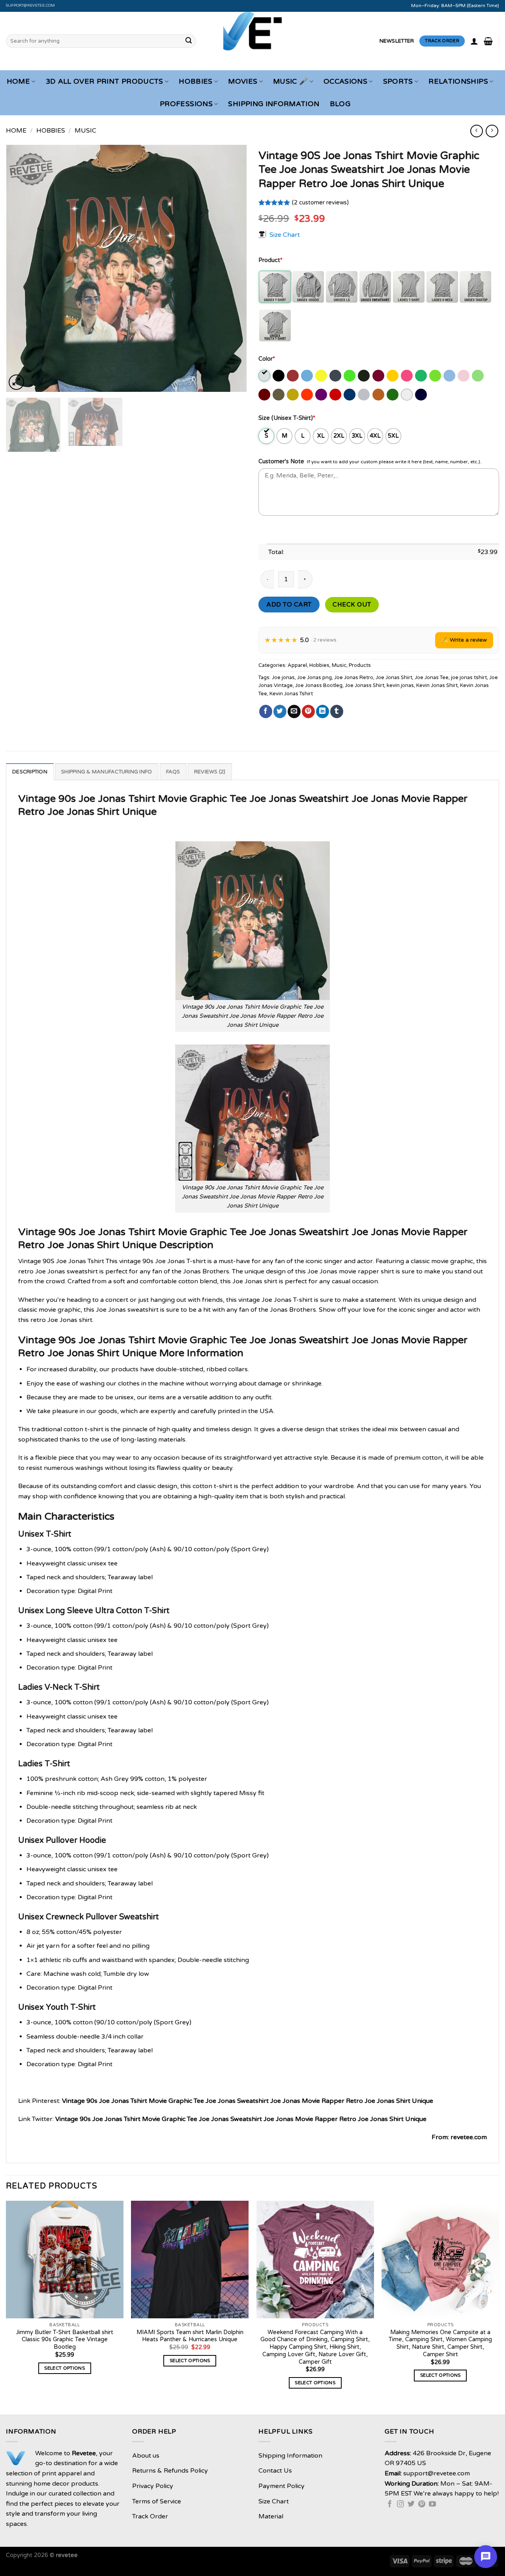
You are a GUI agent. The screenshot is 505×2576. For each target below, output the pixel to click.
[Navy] (422, 395)
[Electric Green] (350, 376)
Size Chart (285, 234)
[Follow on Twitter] (411, 2505)
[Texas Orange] (379, 395)
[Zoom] (16, 382)
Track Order (150, 2516)
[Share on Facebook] (266, 711)
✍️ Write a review (464, 640)
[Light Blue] (450, 376)
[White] (407, 395)
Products (360, 665)
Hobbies (195, 81)
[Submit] (189, 41)
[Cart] (488, 41)
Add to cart (289, 605)
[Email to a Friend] (294, 711)
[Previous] (21, 269)
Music (85, 131)
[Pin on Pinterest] (308, 711)
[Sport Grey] (364, 395)
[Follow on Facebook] (390, 2505)
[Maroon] (265, 395)
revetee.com (469, 2137)
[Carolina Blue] (308, 376)
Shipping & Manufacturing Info (107, 772)
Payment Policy (281, 2486)
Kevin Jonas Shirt (437, 685)
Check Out (352, 605)
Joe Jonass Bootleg (319, 685)
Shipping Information (274, 104)
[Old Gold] (293, 395)
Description (30, 772)
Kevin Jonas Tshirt (291, 694)
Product (270, 260)
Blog (340, 104)
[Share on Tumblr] (337, 711)
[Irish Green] (422, 376)
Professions (186, 104)
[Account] (474, 41)
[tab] (30, 771)
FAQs (173, 772)
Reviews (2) (210, 772)
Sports (398, 81)
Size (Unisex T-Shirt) (287, 418)
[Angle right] (492, 131)
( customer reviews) (320, 203)
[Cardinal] (293, 376)
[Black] (279, 376)
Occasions (345, 81)
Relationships (458, 81)
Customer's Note (281, 461)
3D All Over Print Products (105, 81)
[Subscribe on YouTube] (432, 2505)
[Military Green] (279, 395)
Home (18, 81)
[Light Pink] (464, 376)
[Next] (232, 269)
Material (271, 2516)
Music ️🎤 (290, 81)
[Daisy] (322, 376)
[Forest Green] (364, 376)
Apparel (297, 665)
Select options (65, 2368)
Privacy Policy (153, 2486)
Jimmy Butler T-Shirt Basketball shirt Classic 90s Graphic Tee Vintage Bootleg (65, 2340)
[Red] (336, 395)
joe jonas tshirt (469, 678)
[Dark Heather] (336, 376)
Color (267, 359)
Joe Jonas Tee (432, 678)
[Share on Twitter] (280, 711)
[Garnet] (379, 376)
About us (146, 2456)
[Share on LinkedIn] (323, 711)
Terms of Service (157, 2501)
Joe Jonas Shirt (394, 678)
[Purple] (322, 395)
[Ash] (265, 376)
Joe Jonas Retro (354, 678)
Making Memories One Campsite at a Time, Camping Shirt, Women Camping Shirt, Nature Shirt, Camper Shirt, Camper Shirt (440, 2343)
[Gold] (393, 376)
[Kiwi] (436, 376)
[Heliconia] (407, 376)
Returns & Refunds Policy (170, 2471)
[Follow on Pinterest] (422, 2505)
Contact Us (275, 2471)
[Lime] (478, 376)
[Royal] (350, 395)
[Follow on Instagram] (400, 2505)
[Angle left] (476, 131)
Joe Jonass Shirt (365, 685)
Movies (243, 81)
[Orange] (308, 395)
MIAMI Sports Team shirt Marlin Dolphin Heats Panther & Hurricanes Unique (190, 2336)
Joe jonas (283, 678)
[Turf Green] (393, 395)
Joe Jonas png (314, 678)
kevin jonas (400, 685)
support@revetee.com (31, 6)
